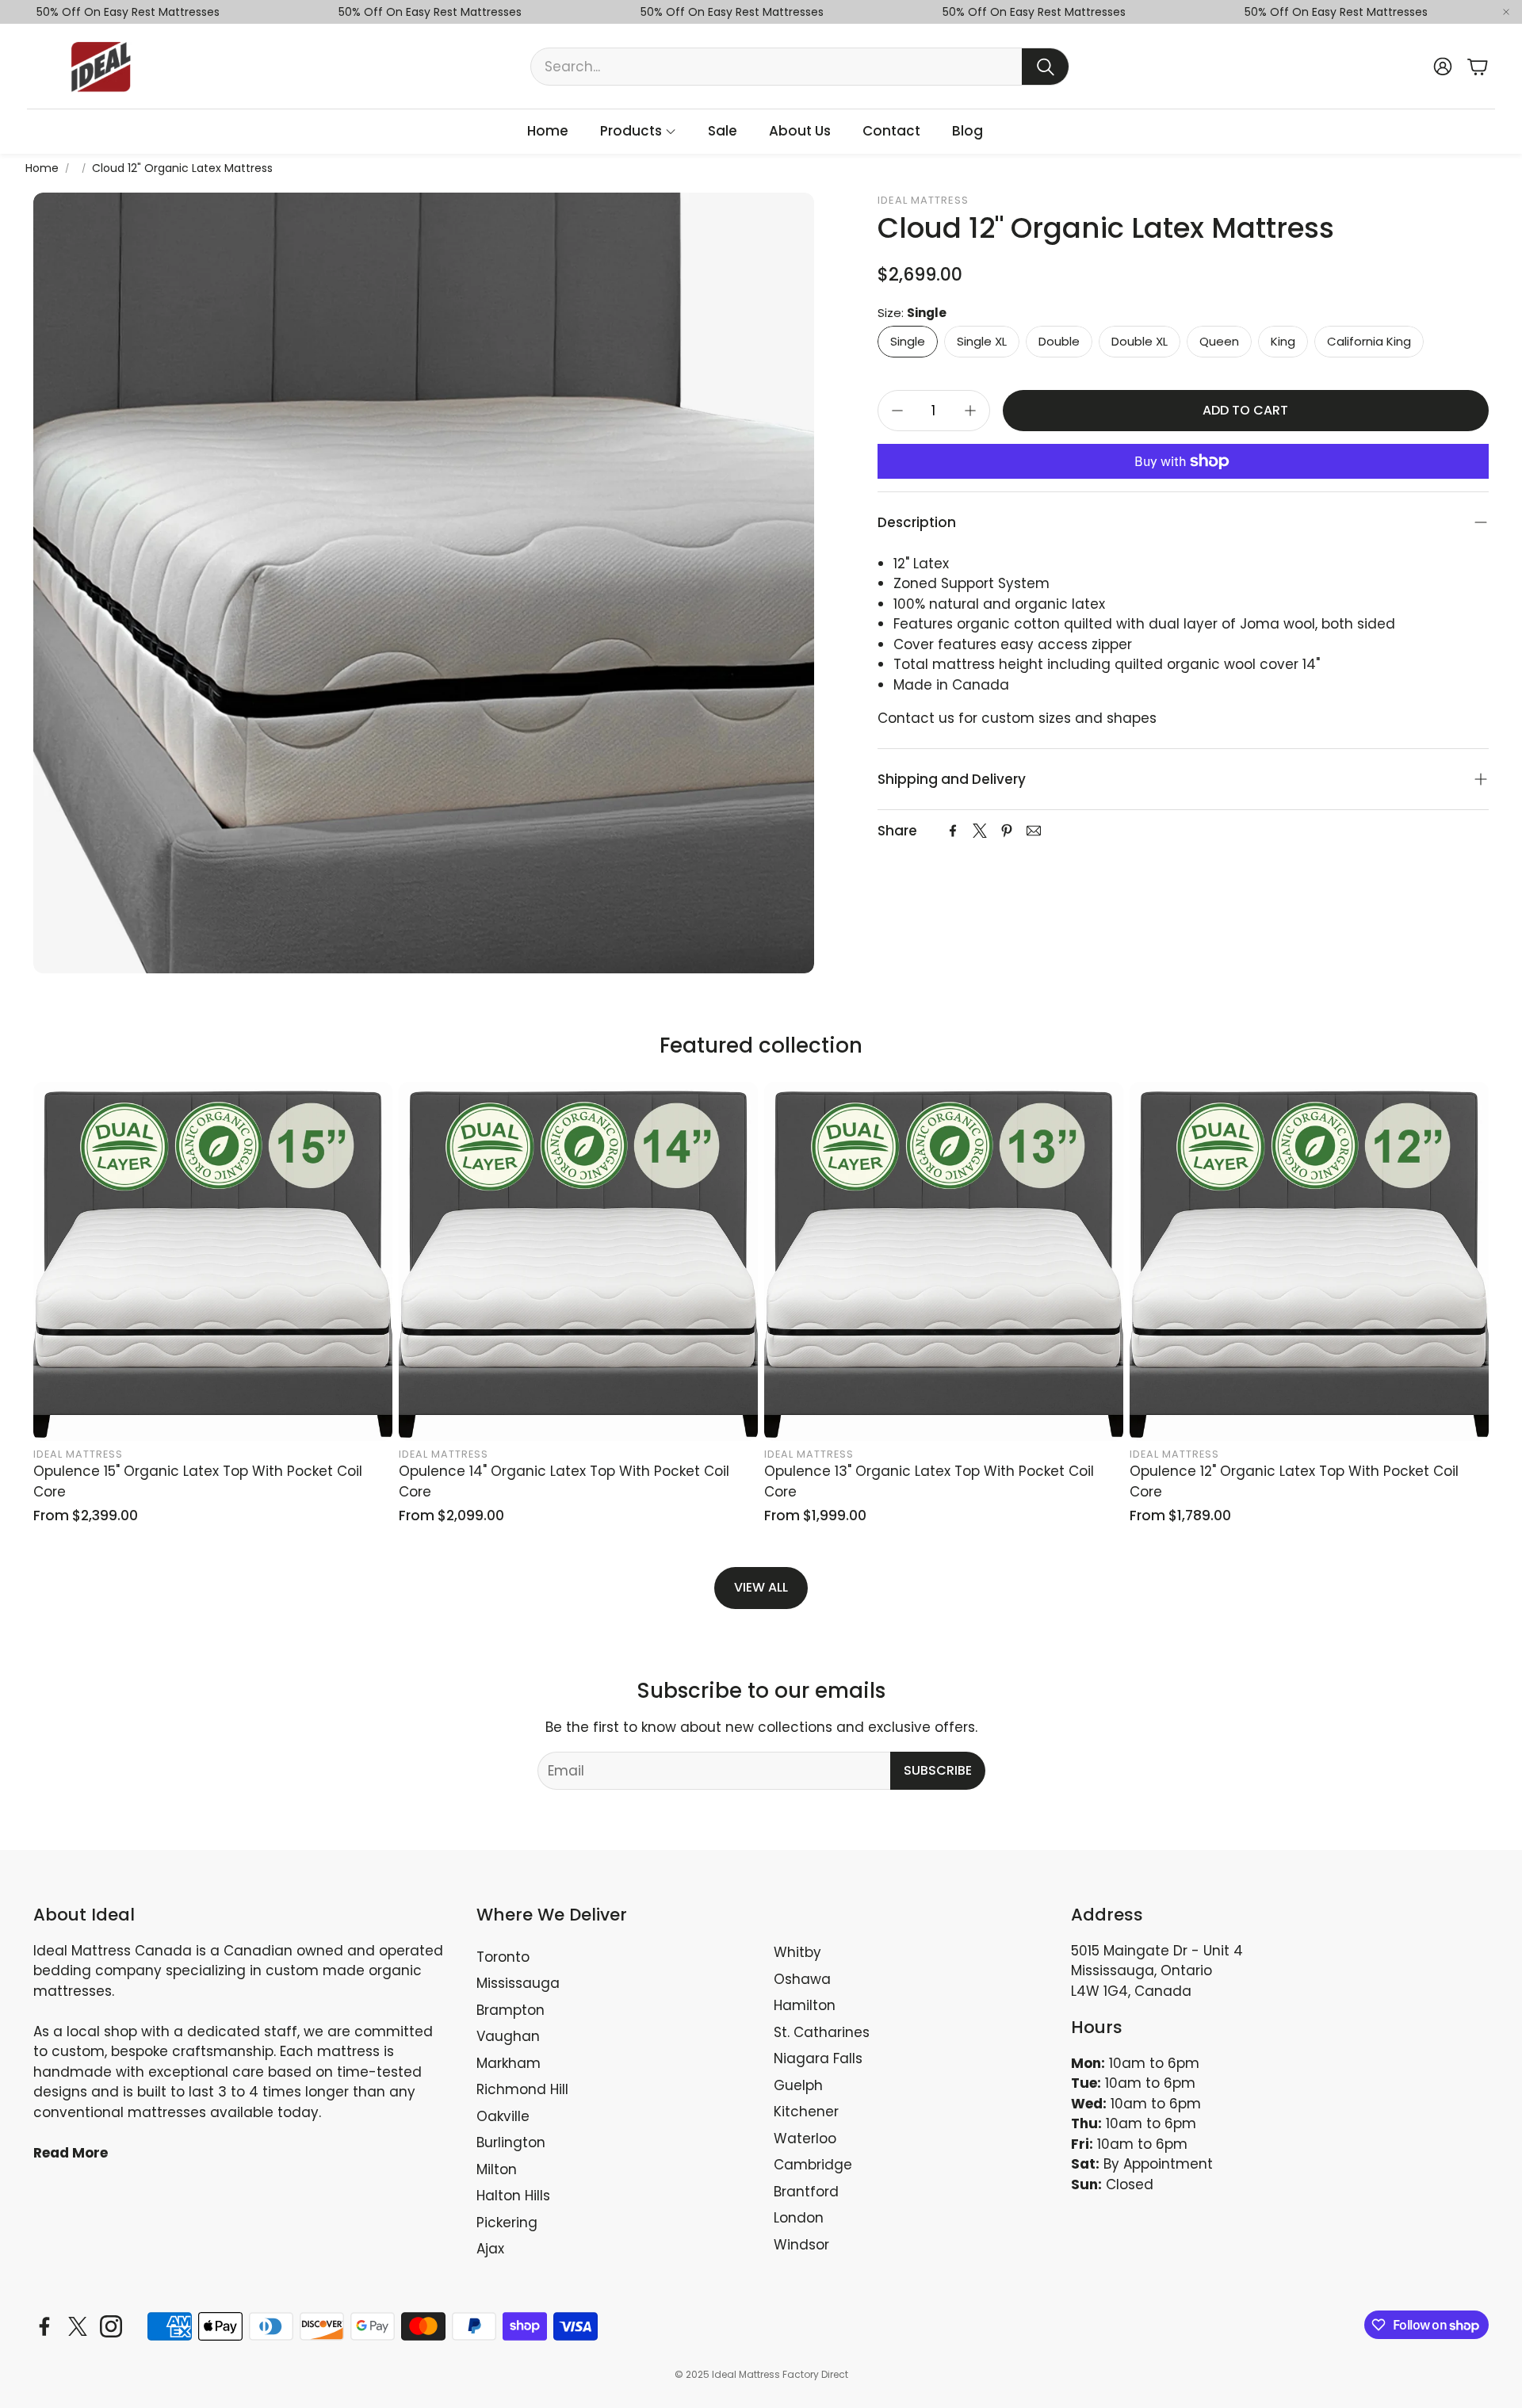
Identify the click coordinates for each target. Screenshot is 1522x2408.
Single (908, 341)
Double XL (1140, 341)
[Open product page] (213, 1261)
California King (1369, 341)
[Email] (1034, 831)
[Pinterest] (1007, 831)
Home (42, 168)
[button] (800, 67)
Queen (1219, 341)
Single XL (982, 341)
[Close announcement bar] (1506, 12)
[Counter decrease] (897, 411)
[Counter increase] (970, 411)
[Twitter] (980, 831)
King (1283, 341)
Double (1059, 341)
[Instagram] (111, 2326)
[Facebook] (953, 831)
